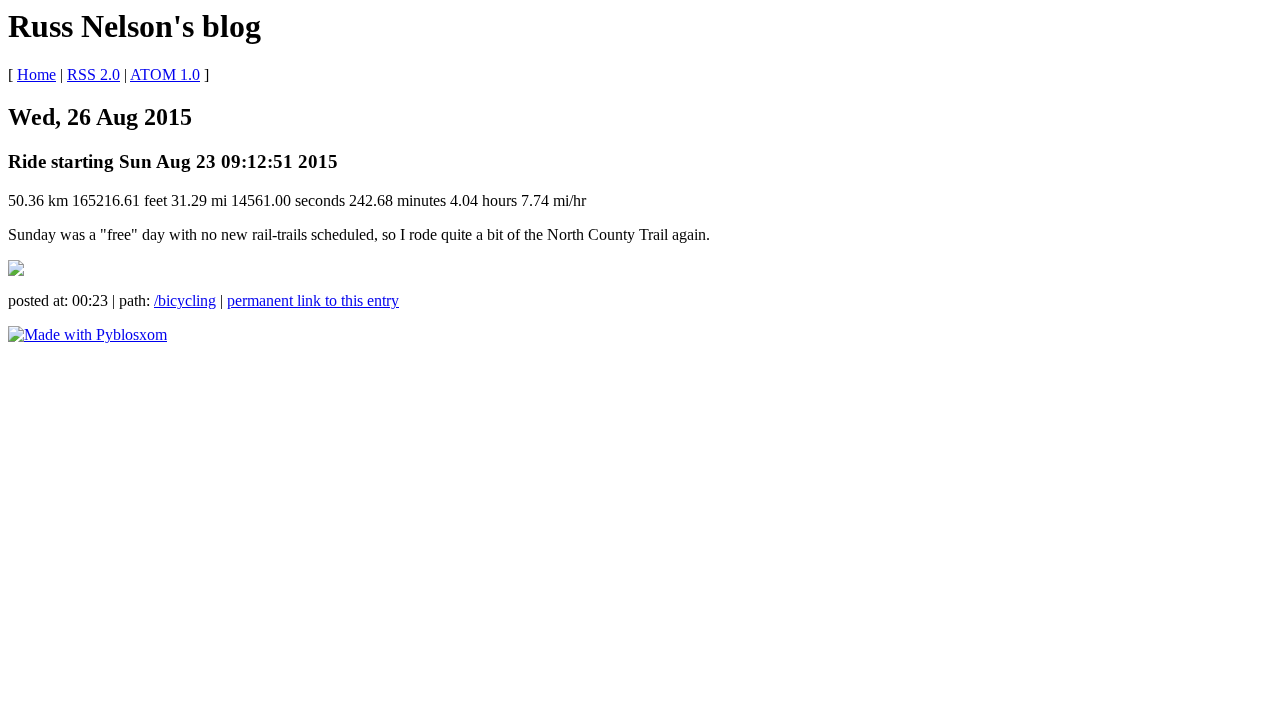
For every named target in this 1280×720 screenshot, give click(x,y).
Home (36, 74)
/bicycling (185, 300)
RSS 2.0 (93, 74)
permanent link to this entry (313, 300)
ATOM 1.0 (165, 74)
